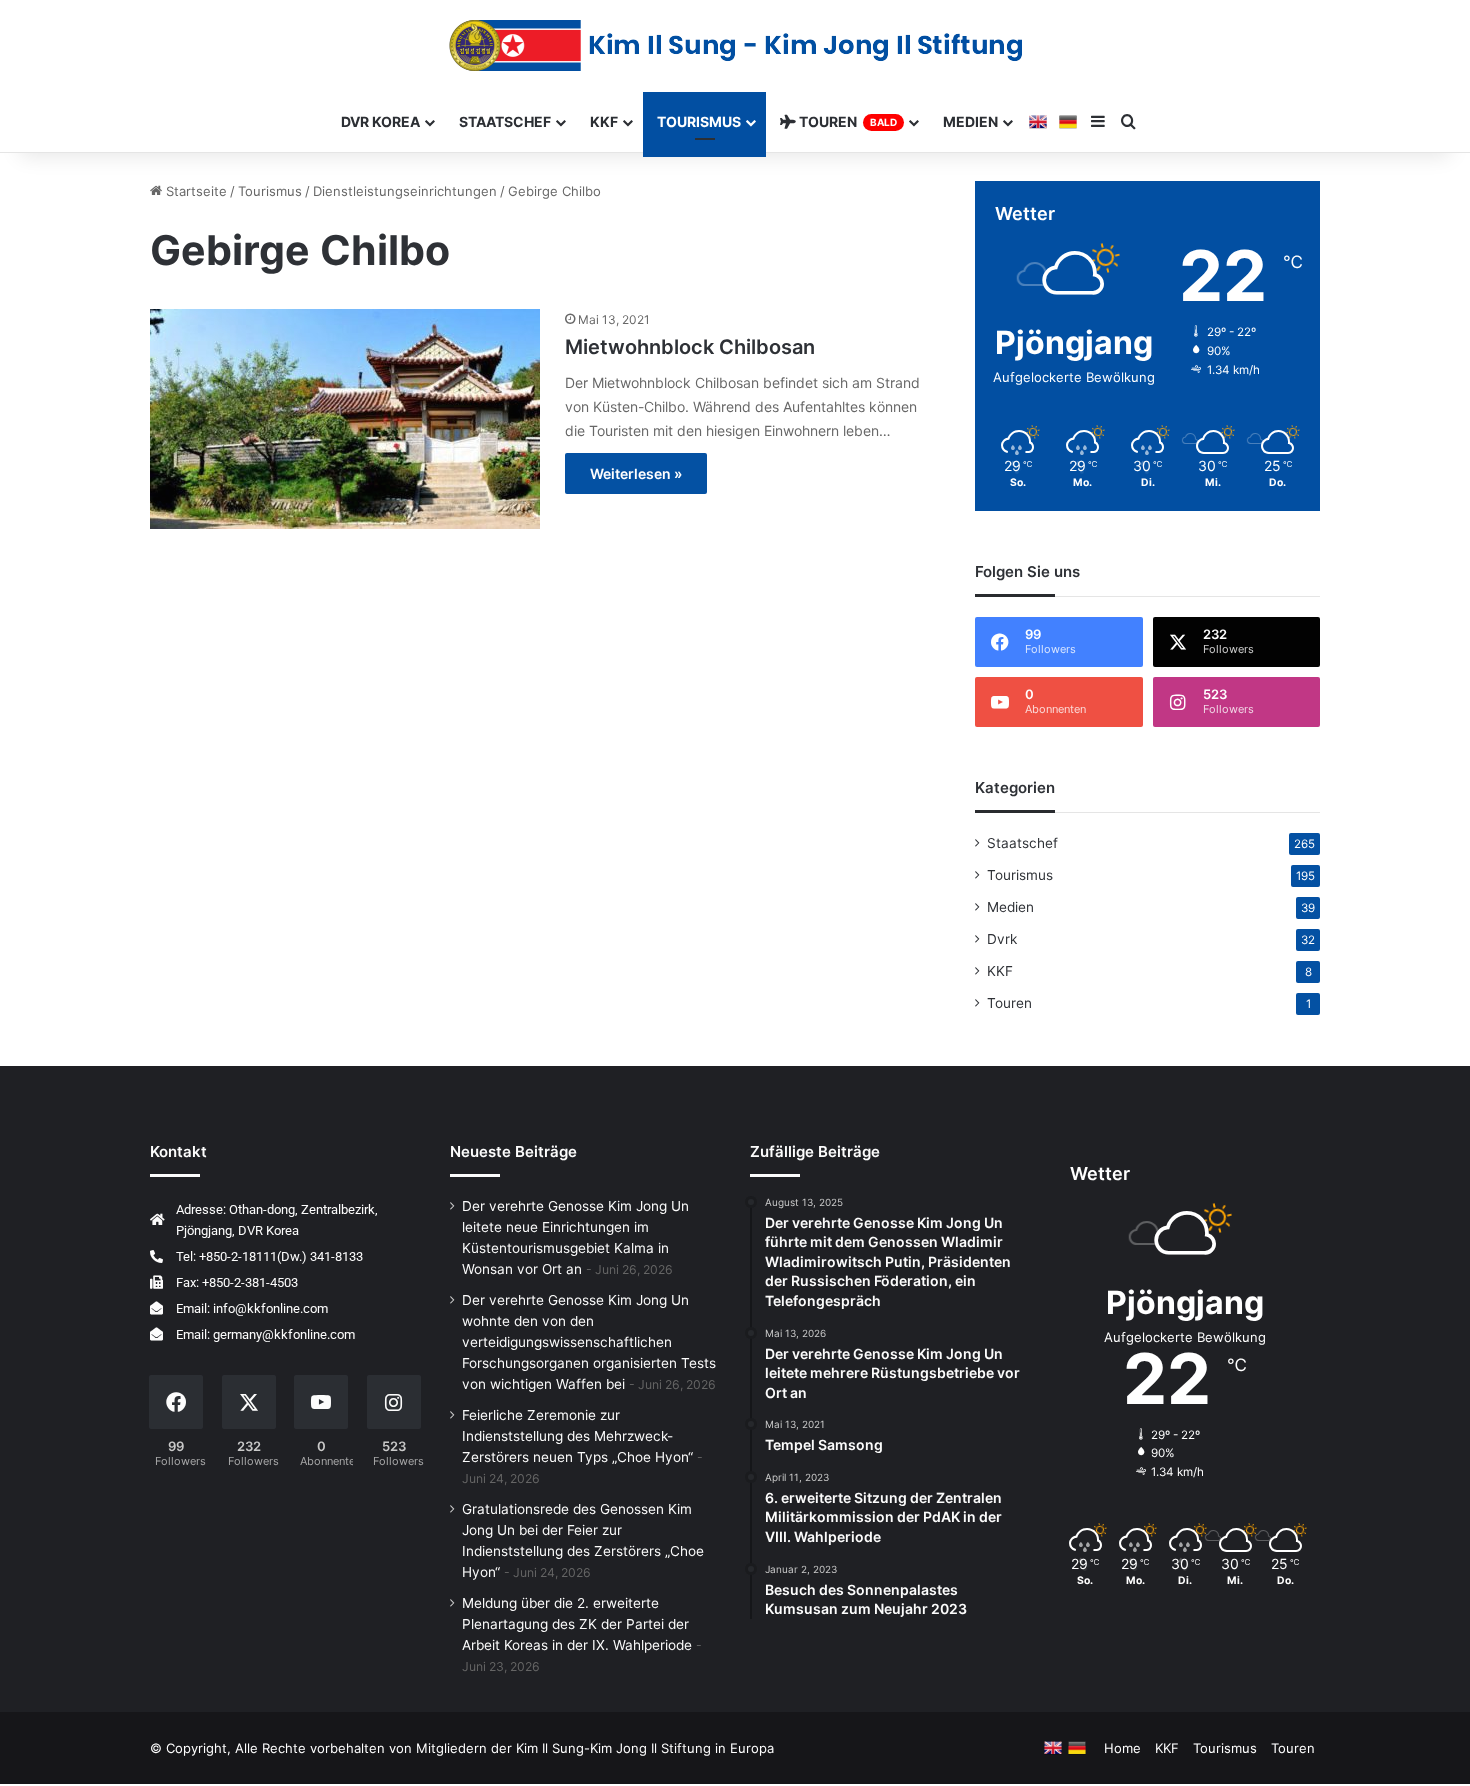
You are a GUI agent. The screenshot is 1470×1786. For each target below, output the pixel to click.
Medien (1010, 907)
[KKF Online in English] (1038, 122)
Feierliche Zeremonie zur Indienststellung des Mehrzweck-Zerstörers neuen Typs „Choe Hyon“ (577, 1436)
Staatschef (1022, 843)
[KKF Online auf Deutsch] (1068, 122)
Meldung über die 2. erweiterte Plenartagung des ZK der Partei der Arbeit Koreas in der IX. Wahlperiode (577, 1624)
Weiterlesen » (636, 473)
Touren (1009, 1003)
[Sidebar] (1098, 122)
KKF (1000, 971)
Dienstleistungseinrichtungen (405, 191)
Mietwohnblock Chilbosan (690, 347)
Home (1122, 1748)
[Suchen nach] (1128, 122)
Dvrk (1002, 939)
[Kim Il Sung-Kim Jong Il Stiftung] (735, 45)
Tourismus (699, 121)
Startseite (194, 191)
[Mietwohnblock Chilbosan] (345, 419)
